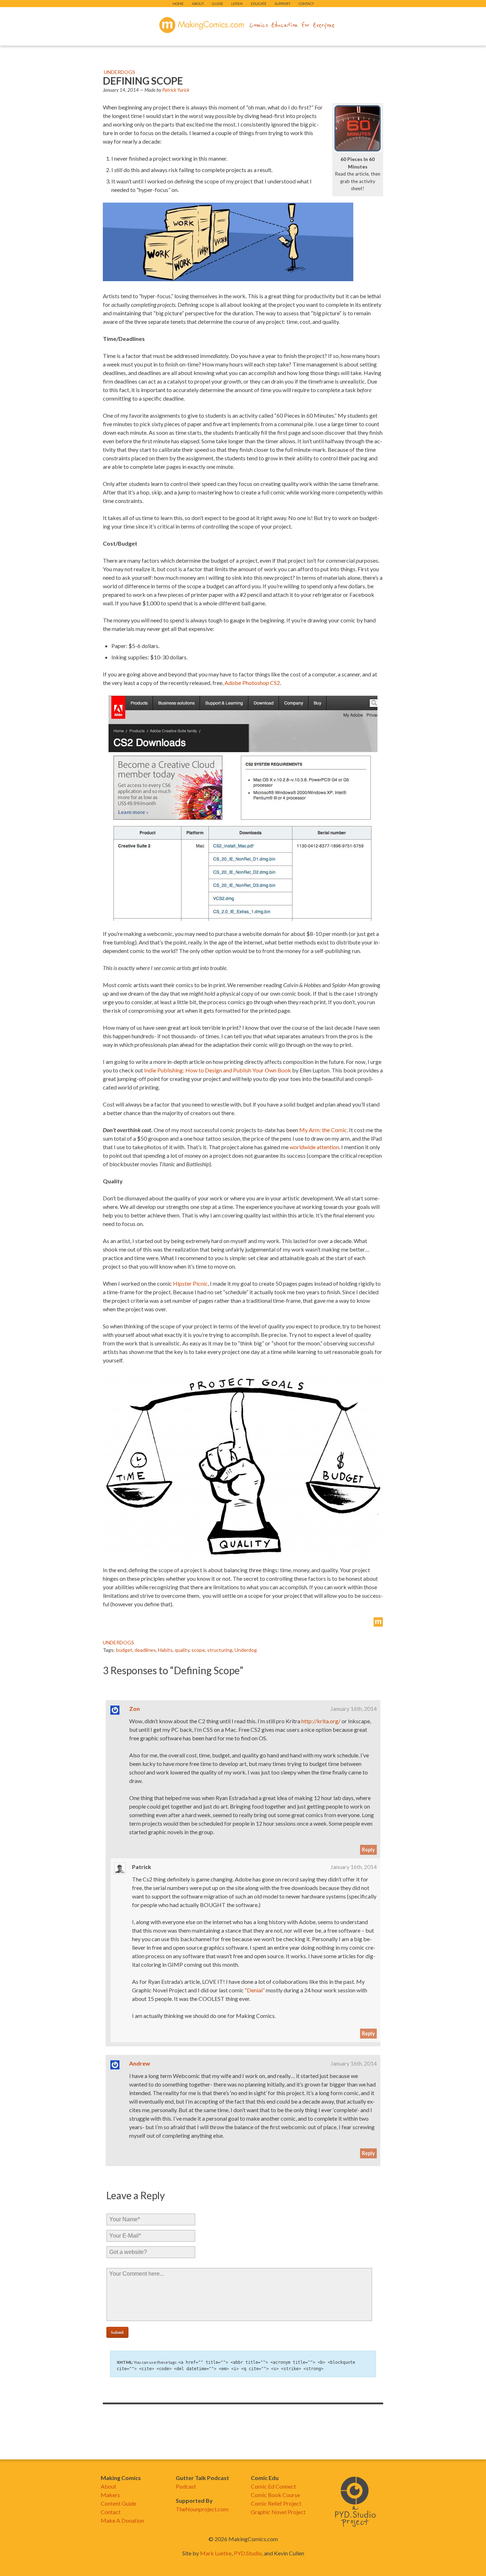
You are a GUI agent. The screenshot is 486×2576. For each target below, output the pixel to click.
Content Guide (118, 2503)
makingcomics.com (202, 25)
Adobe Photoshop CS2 (252, 683)
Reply (368, 1850)
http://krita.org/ (321, 1721)
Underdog (246, 1650)
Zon (134, 1709)
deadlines (145, 1650)
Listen (237, 4)
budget (124, 1650)
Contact (306, 4)
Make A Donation (122, 2520)
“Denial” (255, 1990)
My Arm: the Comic (323, 1130)
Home (178, 4)
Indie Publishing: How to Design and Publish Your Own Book (218, 1070)
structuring (220, 1650)
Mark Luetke (216, 2553)
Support (282, 4)
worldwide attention (314, 1147)
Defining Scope (143, 81)
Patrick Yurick (176, 90)
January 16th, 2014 (354, 1709)
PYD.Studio (248, 2553)
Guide (218, 4)
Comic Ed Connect (273, 2486)
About (198, 4)
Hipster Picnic (190, 1283)
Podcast (186, 2486)
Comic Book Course (275, 2495)
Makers (110, 2495)
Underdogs (120, 72)
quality (182, 1650)
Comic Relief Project (276, 2503)
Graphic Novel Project (278, 2512)
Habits (165, 1650)
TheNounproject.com (202, 2509)
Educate (259, 4)
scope (198, 1650)
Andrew (140, 2063)
